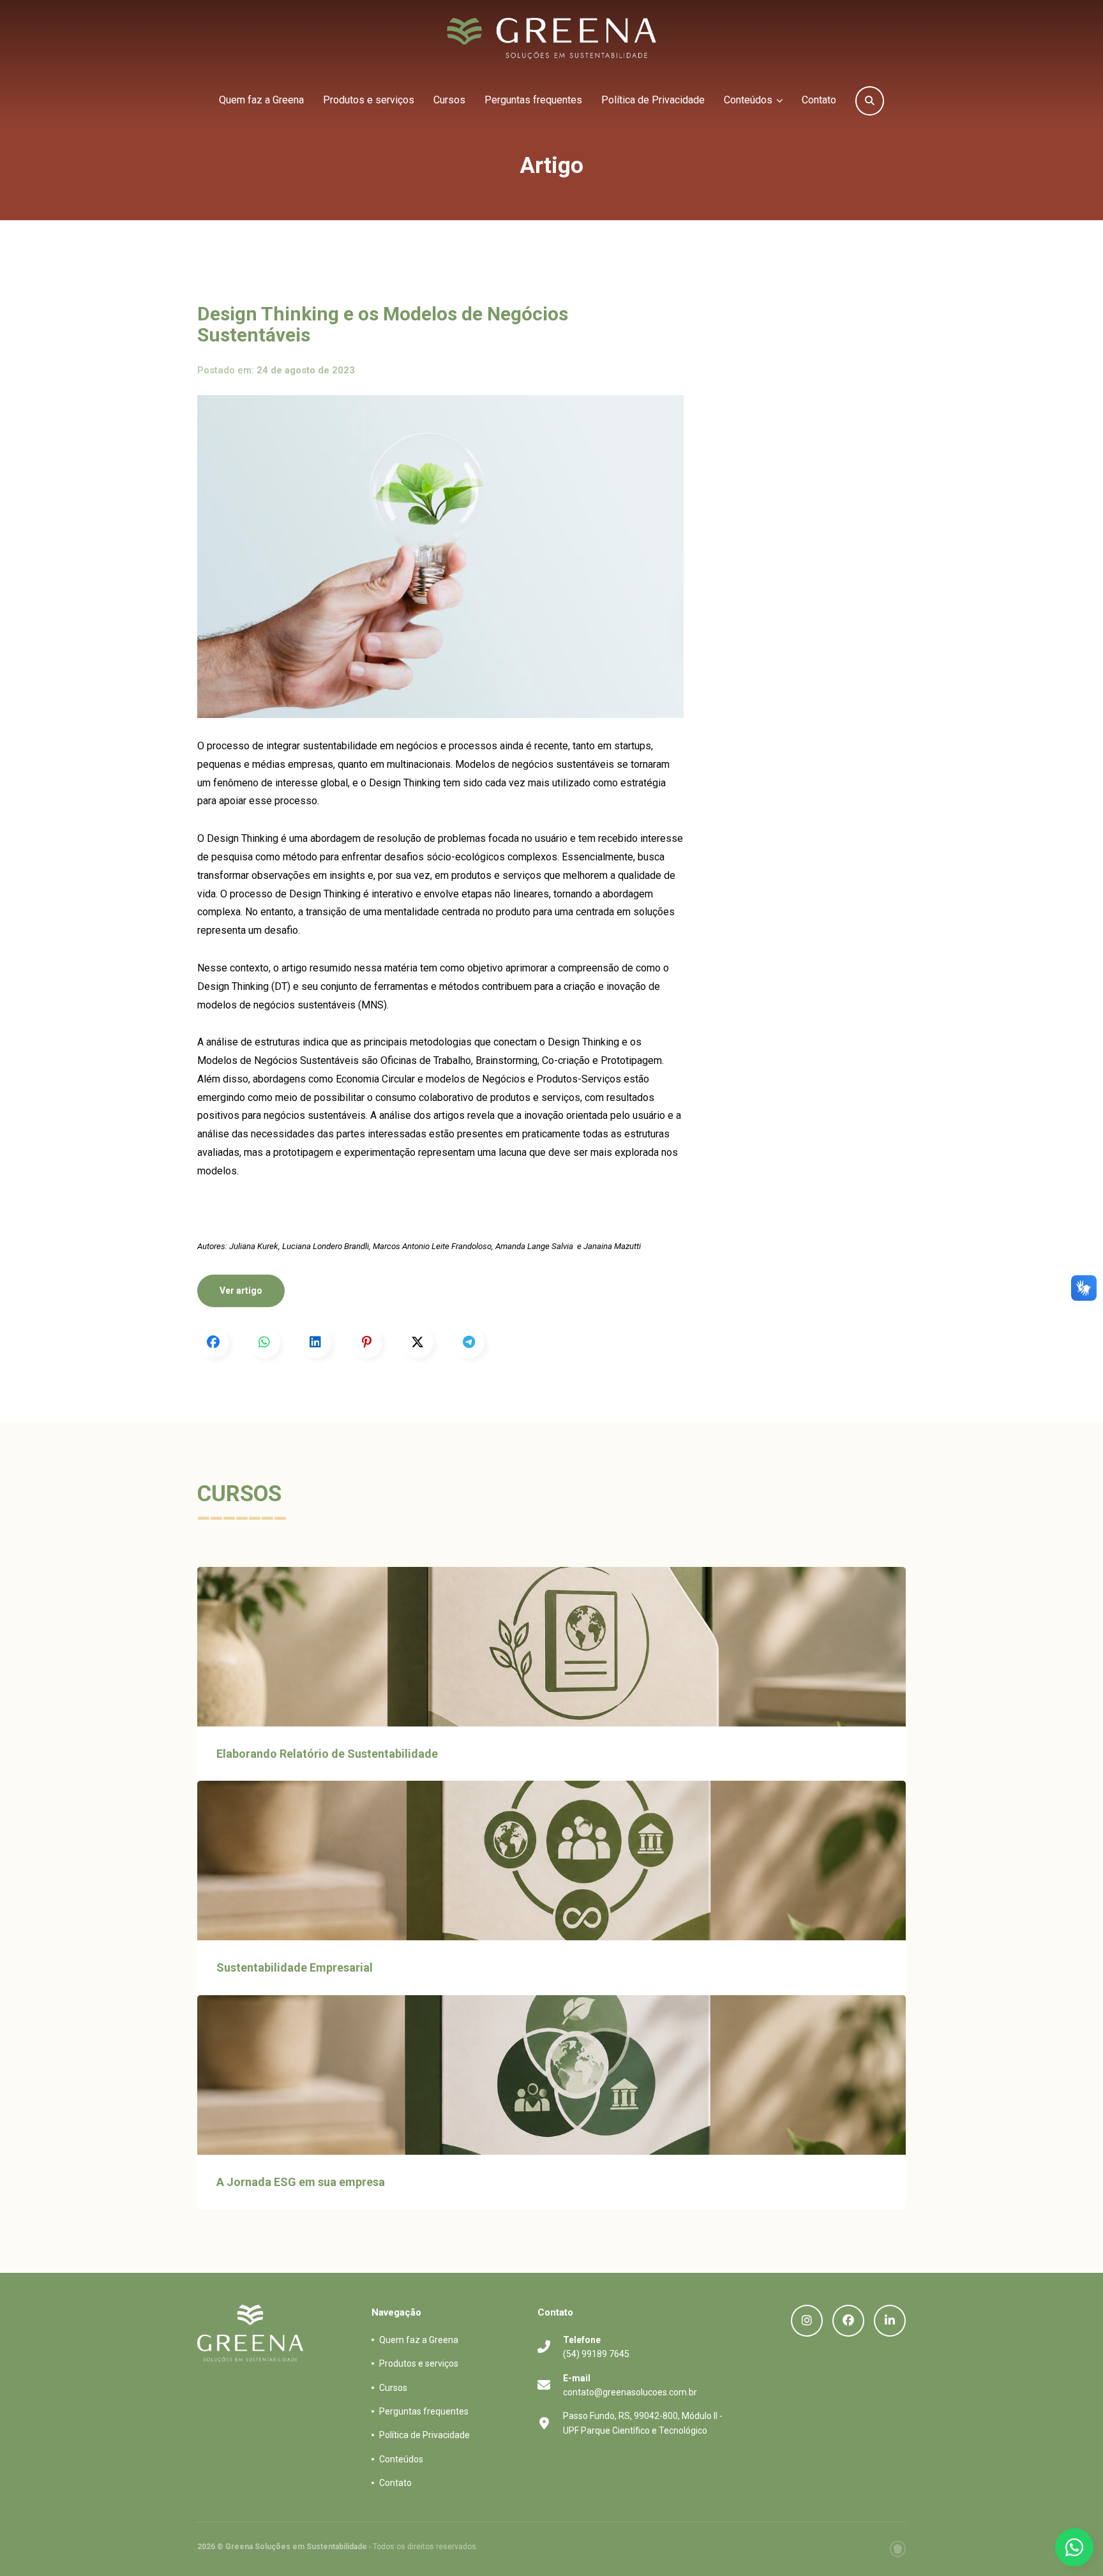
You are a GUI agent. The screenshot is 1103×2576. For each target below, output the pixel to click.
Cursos (449, 100)
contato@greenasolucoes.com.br (630, 2385)
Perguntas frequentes (533, 100)
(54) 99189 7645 (596, 2347)
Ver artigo (241, 1291)
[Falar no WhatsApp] (1074, 2547)
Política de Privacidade (653, 100)
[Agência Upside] (898, 2549)
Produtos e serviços (369, 100)
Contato (819, 100)
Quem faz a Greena (261, 100)
